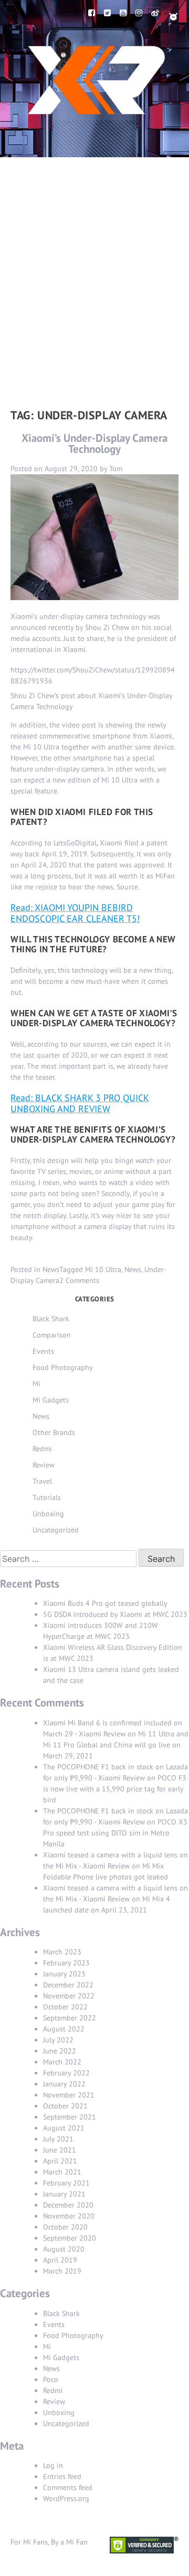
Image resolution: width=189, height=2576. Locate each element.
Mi (36, 1384)
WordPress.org (66, 2498)
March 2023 (62, 1952)
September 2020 (70, 2238)
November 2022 (69, 1996)
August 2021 (64, 2128)
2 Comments (79, 1280)
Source (127, 887)
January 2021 (64, 2194)
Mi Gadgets (51, 1400)
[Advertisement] (94, 257)
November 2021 (69, 2095)
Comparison (52, 1335)
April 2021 (60, 2161)
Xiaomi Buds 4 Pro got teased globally (105, 1603)
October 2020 (65, 2227)
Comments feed (68, 2487)
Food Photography (63, 1367)
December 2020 (68, 2205)
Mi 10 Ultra (103, 1269)
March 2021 (62, 2172)
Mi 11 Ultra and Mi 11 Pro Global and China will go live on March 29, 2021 (116, 1745)
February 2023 (66, 1963)
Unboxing (48, 1514)
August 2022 (64, 2029)
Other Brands (54, 1432)
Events (43, 1351)
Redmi (42, 1449)
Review (44, 1465)
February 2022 (66, 2073)
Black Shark (51, 1319)
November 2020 (69, 2216)
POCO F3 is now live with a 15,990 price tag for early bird (115, 1789)
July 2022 (58, 2040)
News (51, 1269)
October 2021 (65, 2106)
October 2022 (65, 2007)
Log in (53, 2465)
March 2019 (62, 2271)
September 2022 (70, 2018)
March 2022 (62, 2062)
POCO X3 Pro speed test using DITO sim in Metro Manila (115, 1833)
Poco (51, 2379)
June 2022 (60, 2051)
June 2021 (60, 2150)
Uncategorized (56, 1530)
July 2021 (58, 2139)
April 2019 (60, 2260)
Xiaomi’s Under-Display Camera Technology (94, 443)
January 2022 (64, 2084)
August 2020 (64, 2249)
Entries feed (62, 2476)
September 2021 (70, 2117)
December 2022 (68, 1985)
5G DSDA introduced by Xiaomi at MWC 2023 (115, 1614)
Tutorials (47, 1497)
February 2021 (66, 2183)
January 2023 (64, 1974)
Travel (42, 1481)
